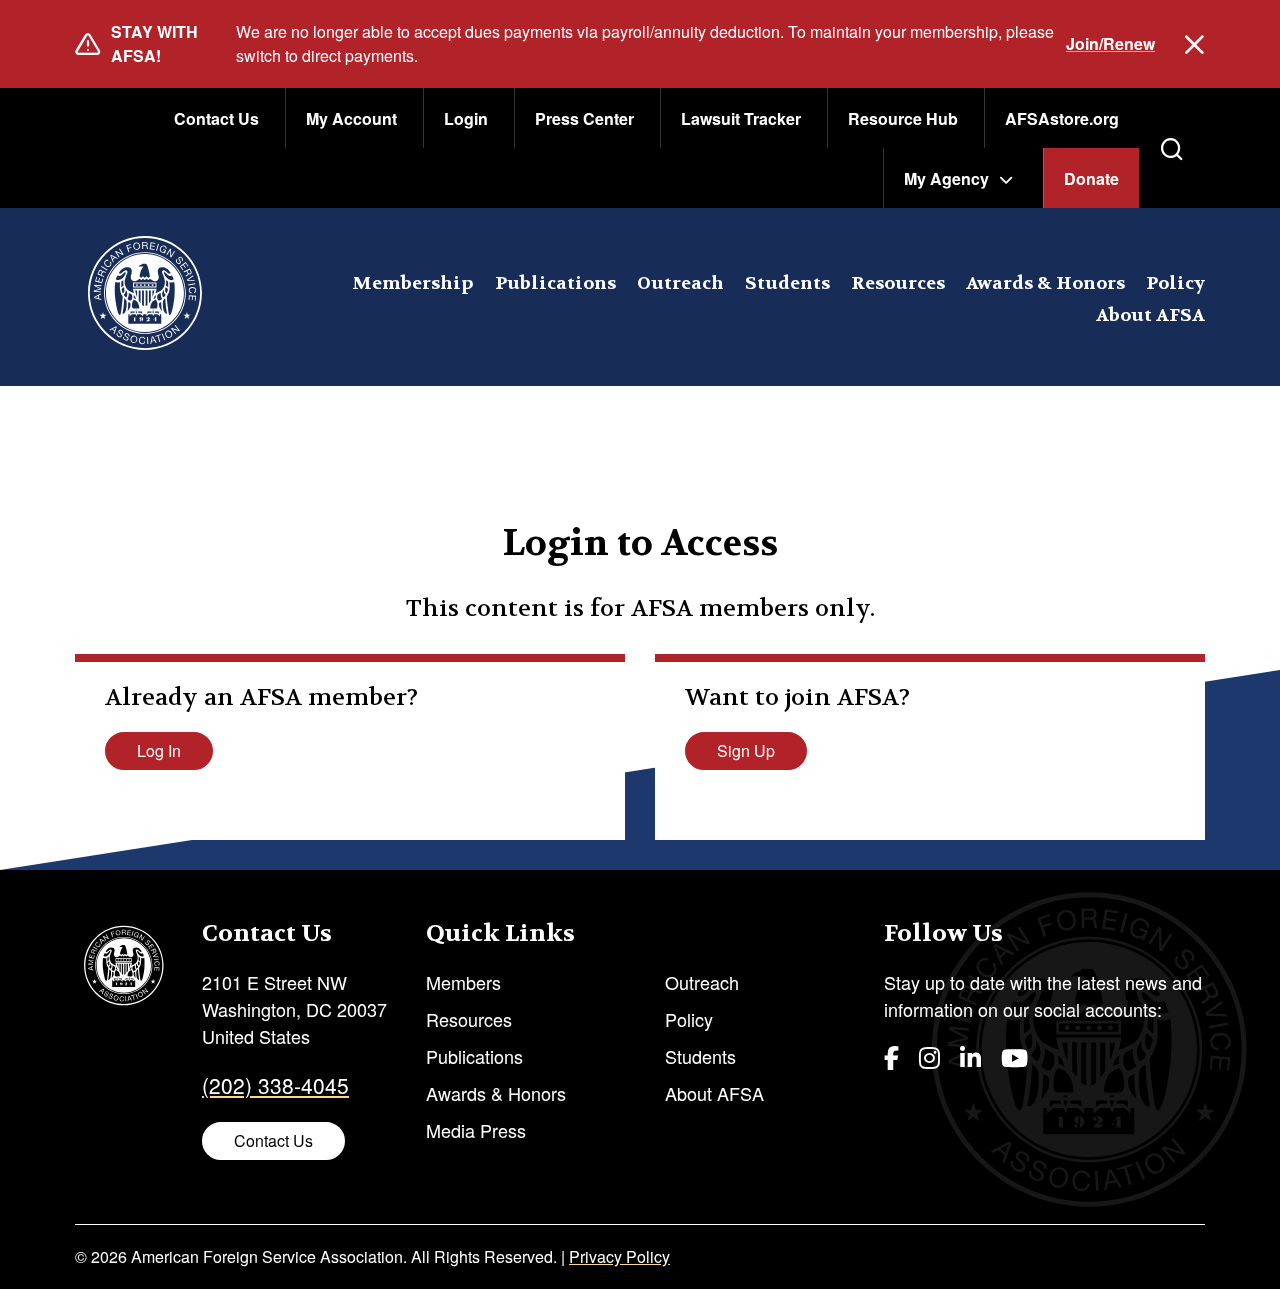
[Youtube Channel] (1014, 1056)
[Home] (144, 297)
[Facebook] (891, 1056)
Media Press (476, 1130)
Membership (413, 283)
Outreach (680, 283)
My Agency (946, 178)
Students (787, 283)
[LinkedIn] (970, 1056)
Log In (159, 750)
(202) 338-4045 (275, 1085)
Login (466, 118)
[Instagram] (929, 1056)
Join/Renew (1110, 43)
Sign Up (746, 750)
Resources (898, 283)
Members (463, 982)
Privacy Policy (619, 1256)
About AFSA (1150, 315)
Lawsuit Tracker (741, 118)
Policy (1175, 283)
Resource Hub (903, 118)
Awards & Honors (1045, 283)
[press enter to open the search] (1172, 149)
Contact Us (216, 118)
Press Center (584, 118)
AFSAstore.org (1062, 118)
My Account (351, 118)
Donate (1091, 178)
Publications (555, 283)
